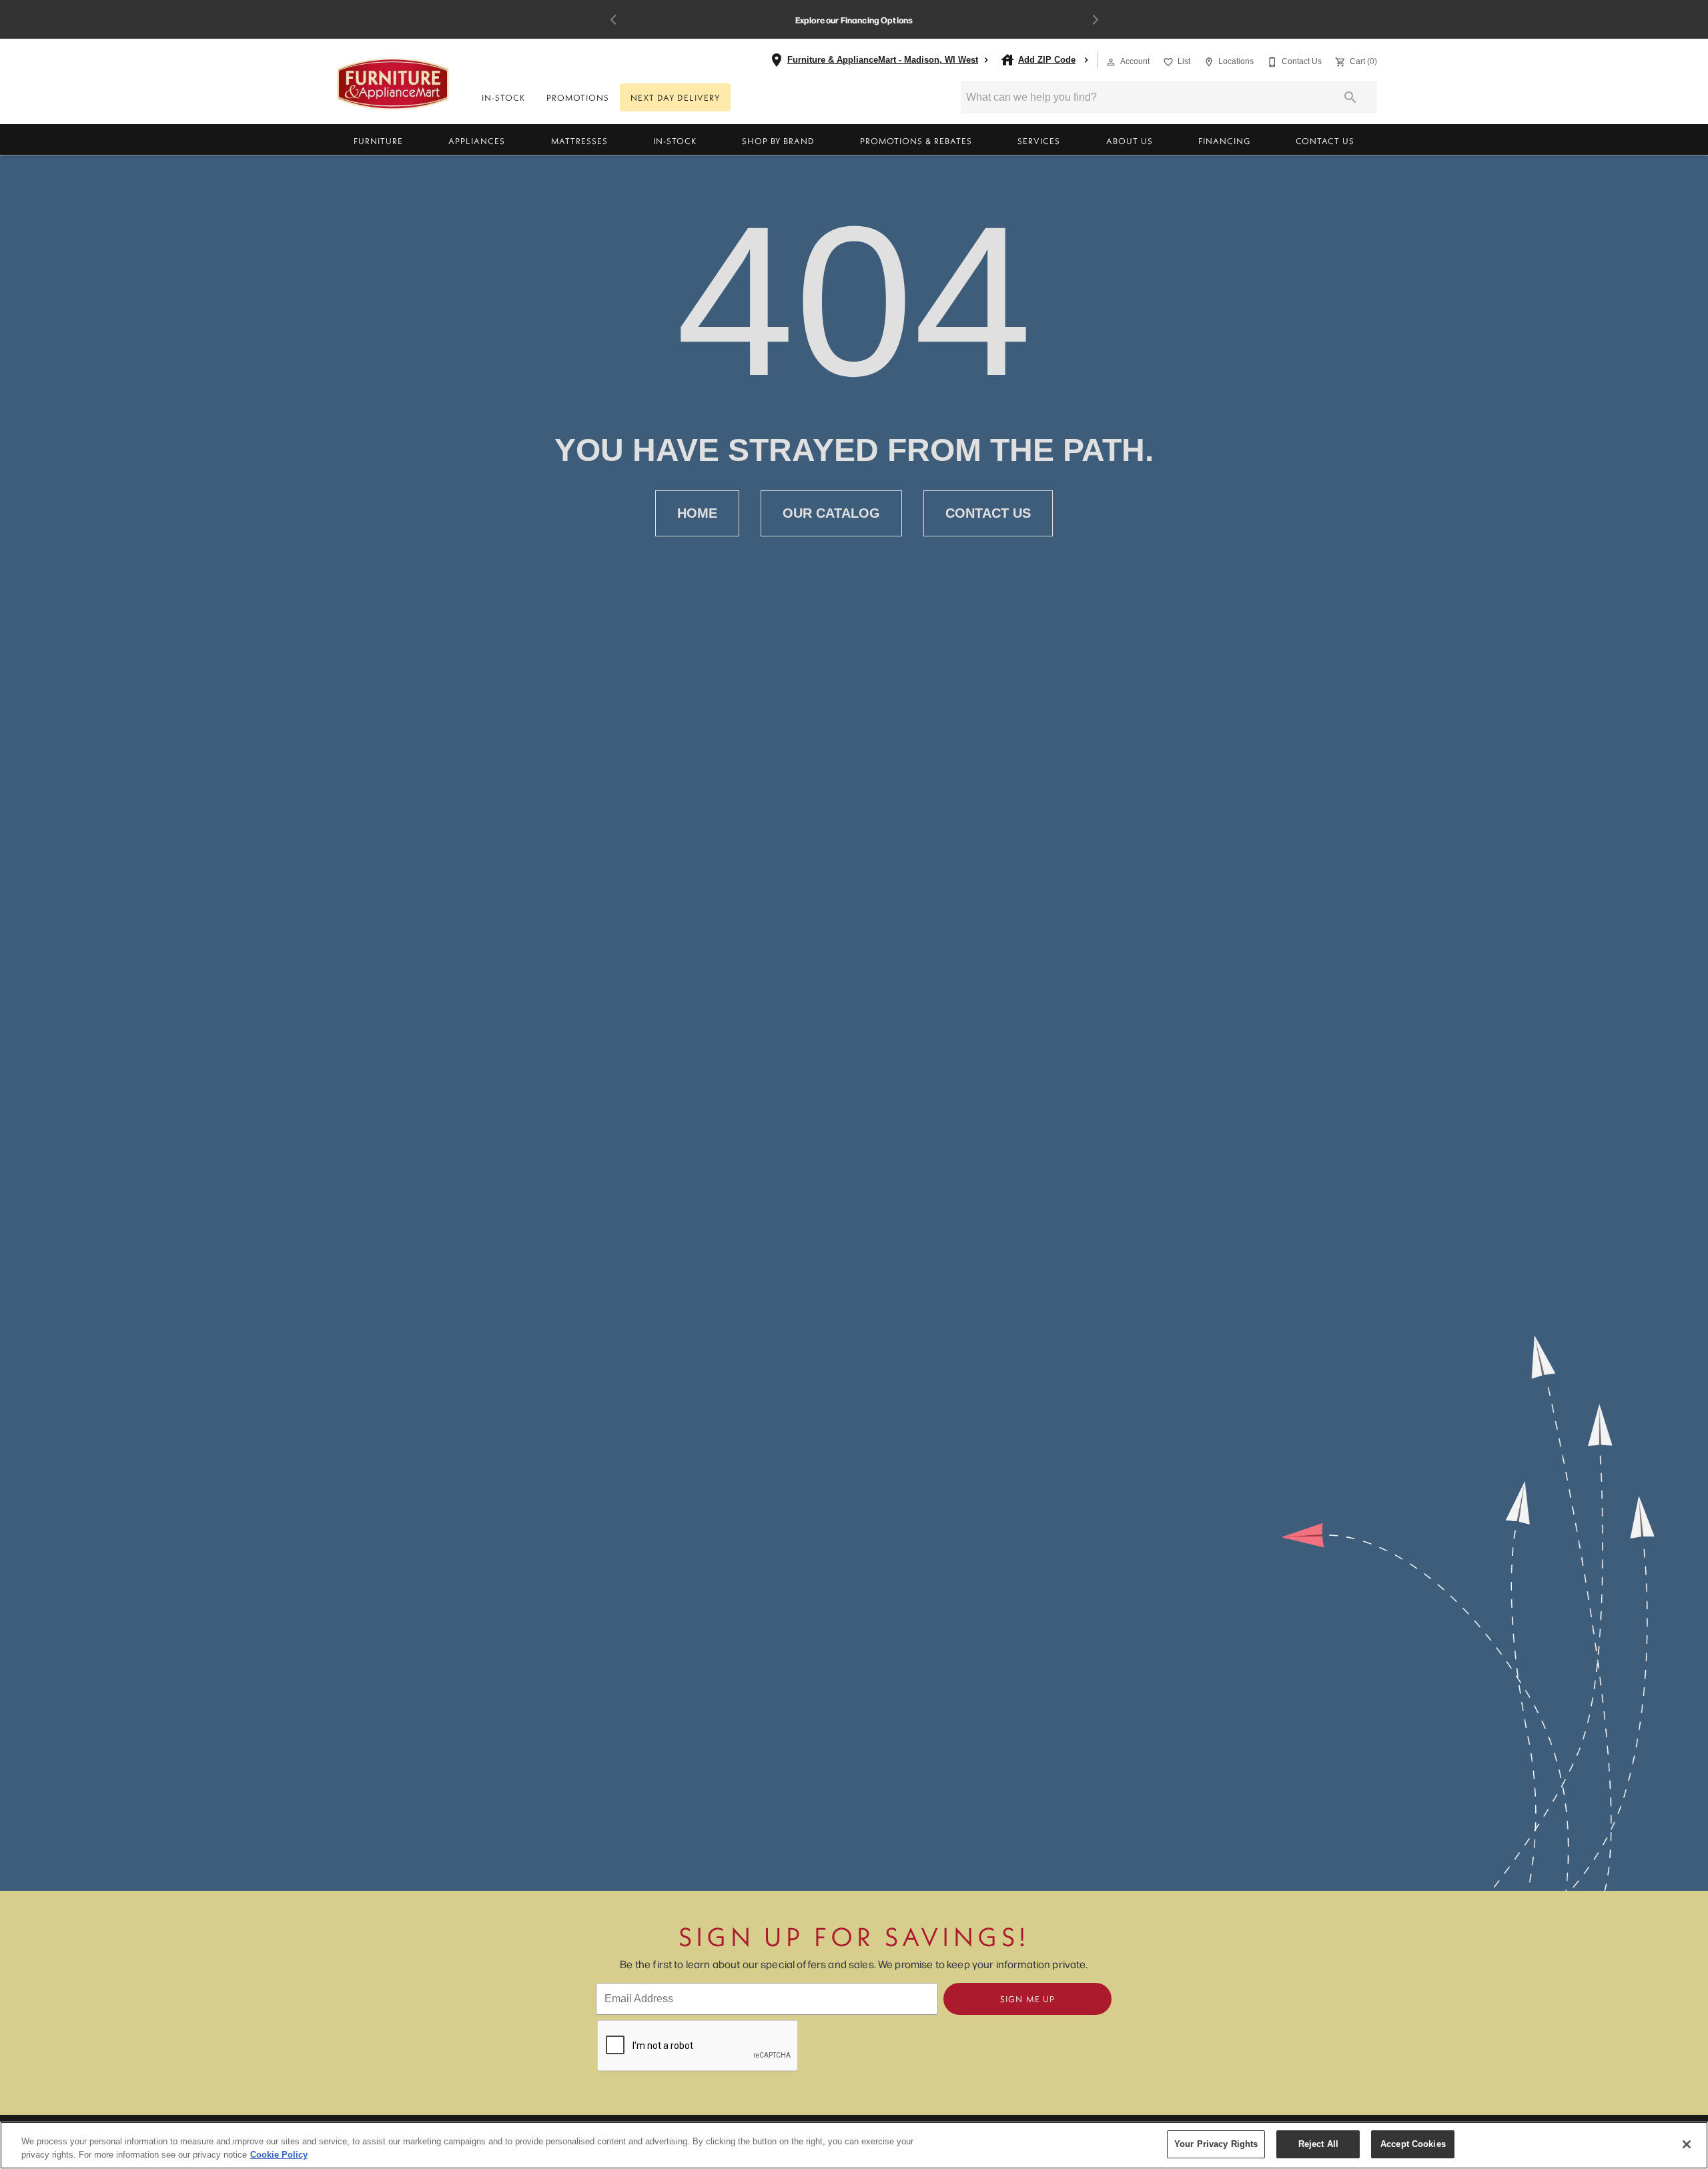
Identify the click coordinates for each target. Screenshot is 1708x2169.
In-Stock (503, 97)
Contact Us (1325, 141)
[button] (1111, 62)
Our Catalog (831, 513)
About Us (1130, 141)
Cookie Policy (279, 2155)
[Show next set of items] (1095, 20)
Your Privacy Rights (1216, 2144)
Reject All (1318, 2144)
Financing (1224, 141)
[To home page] (393, 84)
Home (697, 513)
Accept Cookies (1413, 2144)
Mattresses (579, 141)
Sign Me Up (1027, 1999)
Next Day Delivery (675, 97)
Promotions (578, 97)
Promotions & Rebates (916, 141)
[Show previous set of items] (613, 20)
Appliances (477, 141)
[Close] (1687, 2144)
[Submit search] (1350, 97)
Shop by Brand (778, 141)
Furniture (378, 141)
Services (1039, 141)
